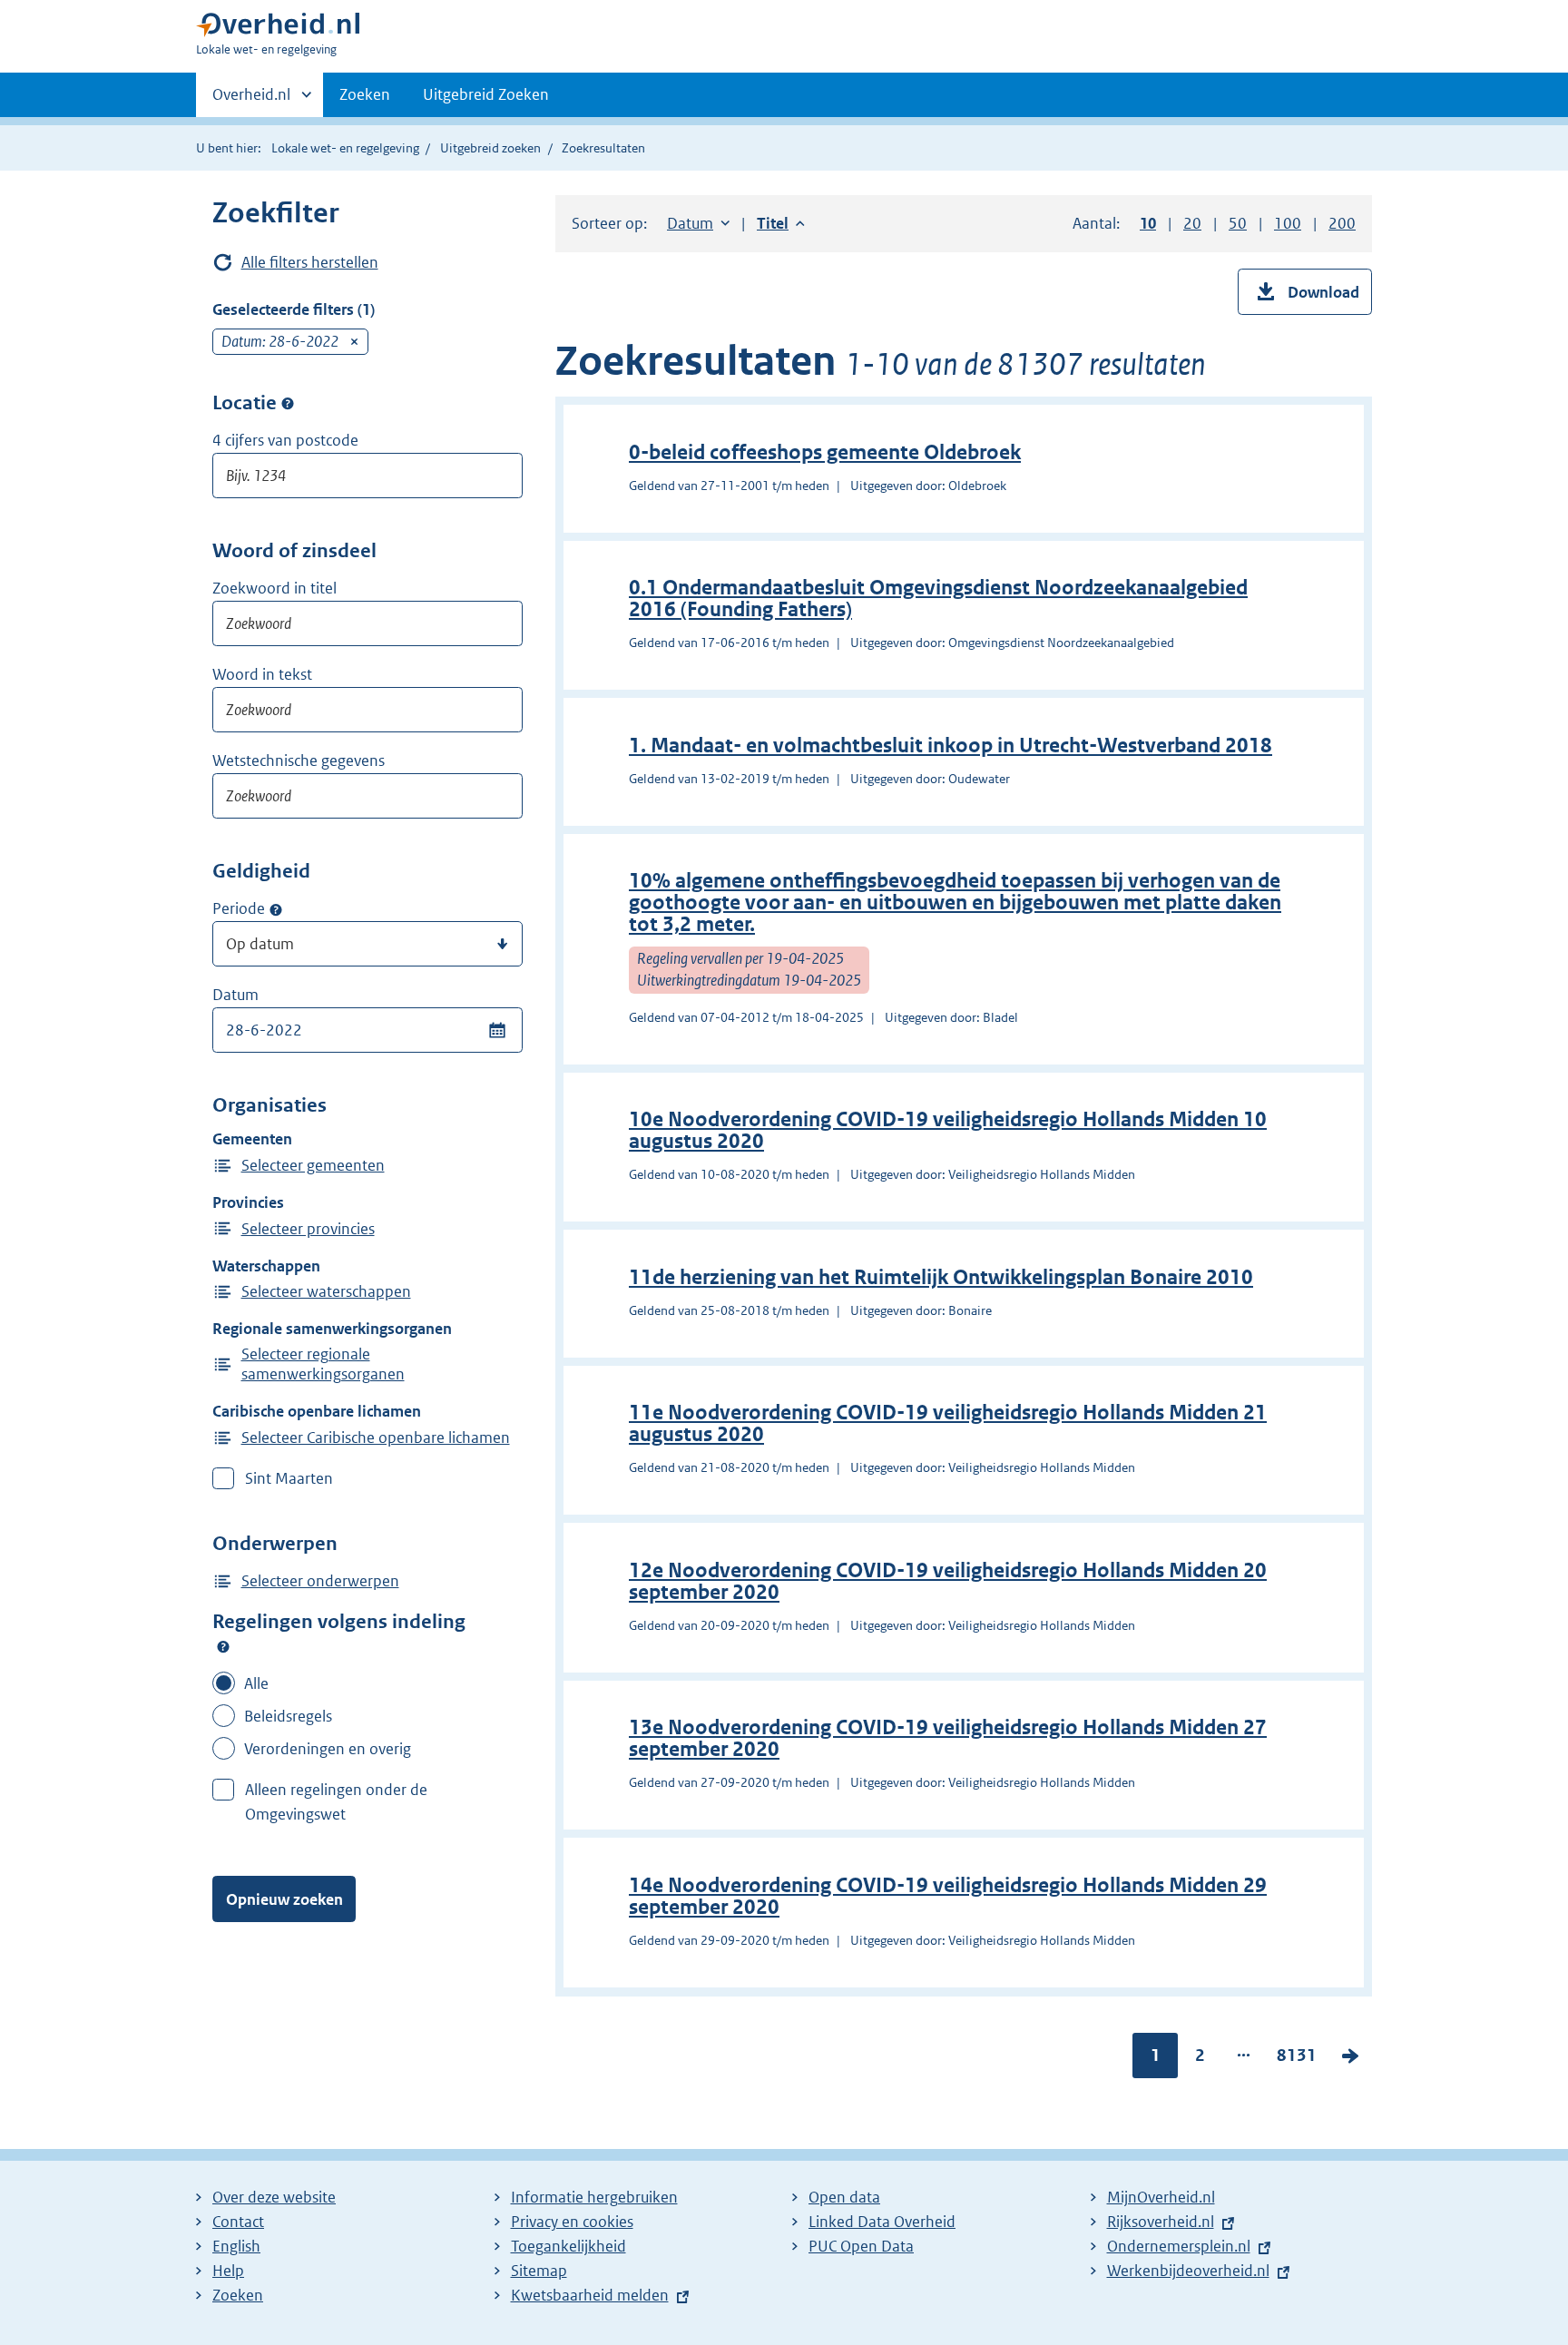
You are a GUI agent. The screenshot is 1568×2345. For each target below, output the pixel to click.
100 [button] (1288, 223)
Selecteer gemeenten (313, 1165)
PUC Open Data (861, 2246)
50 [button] (1238, 223)
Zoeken (365, 94)
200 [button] (1342, 223)
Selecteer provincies (308, 1229)
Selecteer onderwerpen (320, 1581)
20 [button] (1192, 223)
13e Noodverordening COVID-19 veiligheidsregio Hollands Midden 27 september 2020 (948, 1738)
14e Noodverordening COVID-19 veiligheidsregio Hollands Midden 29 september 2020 (948, 1896)
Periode (239, 908)
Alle (256, 1683)
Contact (238, 2222)
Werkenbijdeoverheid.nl (1188, 2271)
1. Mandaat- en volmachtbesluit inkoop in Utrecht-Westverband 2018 (951, 746)
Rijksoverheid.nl (1161, 2222)
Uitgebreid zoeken (490, 148)
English (236, 2246)
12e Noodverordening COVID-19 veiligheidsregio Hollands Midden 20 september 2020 (948, 1581)
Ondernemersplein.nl (1179, 2246)
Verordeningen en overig (328, 1749)
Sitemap (539, 2271)
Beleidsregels (288, 1716)
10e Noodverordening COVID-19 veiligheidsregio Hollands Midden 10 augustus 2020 (948, 1130)
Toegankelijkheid (568, 2246)
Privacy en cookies (572, 2222)
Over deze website (274, 2197)
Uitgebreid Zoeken (486, 94)
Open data (844, 2197)
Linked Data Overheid (882, 2222)
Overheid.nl (251, 101)
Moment (276, 909)
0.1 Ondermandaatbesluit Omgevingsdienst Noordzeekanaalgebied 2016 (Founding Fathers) (938, 599)
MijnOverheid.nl (1161, 2197)
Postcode (288, 404)
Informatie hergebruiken (594, 2197)
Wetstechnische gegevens (299, 760)
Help (228, 2271)
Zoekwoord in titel (274, 588)
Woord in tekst (262, 674)
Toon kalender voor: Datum (497, 1030)
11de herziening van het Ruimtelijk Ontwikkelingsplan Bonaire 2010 (941, 1277)
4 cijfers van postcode (285, 440)
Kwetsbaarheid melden (590, 2295)
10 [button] (1148, 223)
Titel (781, 223)
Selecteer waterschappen (326, 1291)
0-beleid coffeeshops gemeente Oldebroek (825, 452)
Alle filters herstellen (310, 262)
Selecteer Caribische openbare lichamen (376, 1437)
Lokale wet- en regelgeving (345, 148)
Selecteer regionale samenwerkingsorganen (323, 1364)
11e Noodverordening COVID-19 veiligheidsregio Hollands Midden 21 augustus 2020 (948, 1423)
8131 (1297, 2059)
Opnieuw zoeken (284, 1899)
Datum (235, 995)
